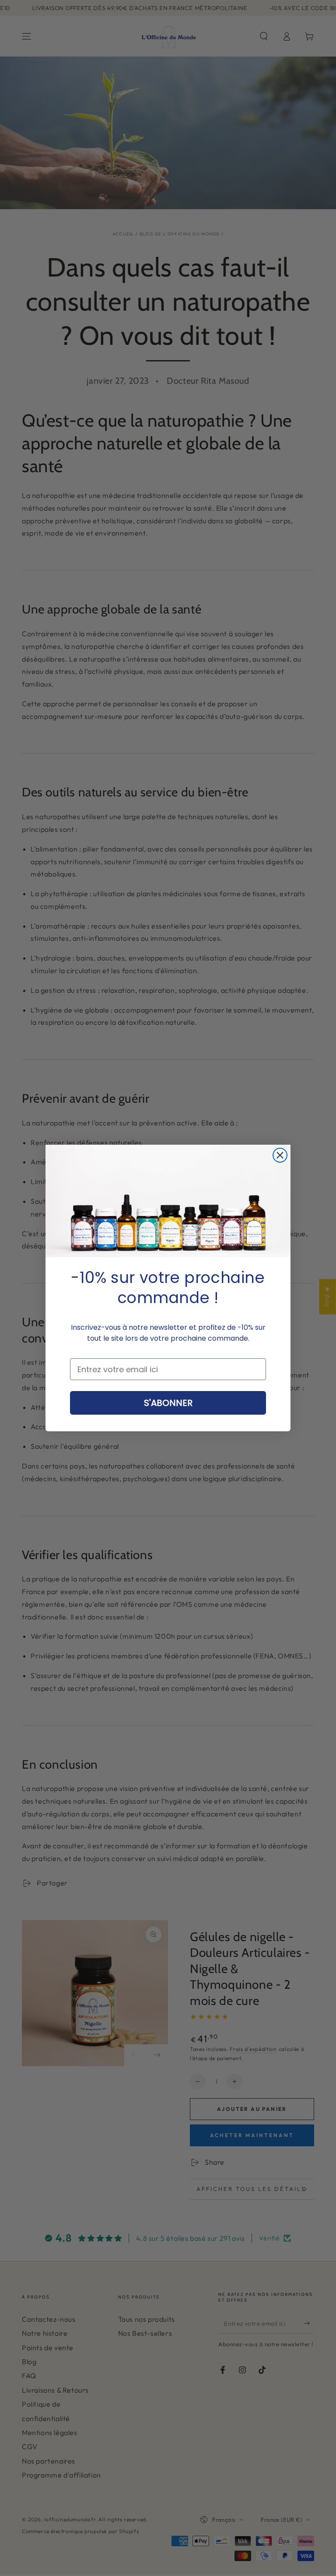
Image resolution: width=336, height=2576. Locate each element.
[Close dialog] (280, 1155)
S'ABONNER (168, 1403)
